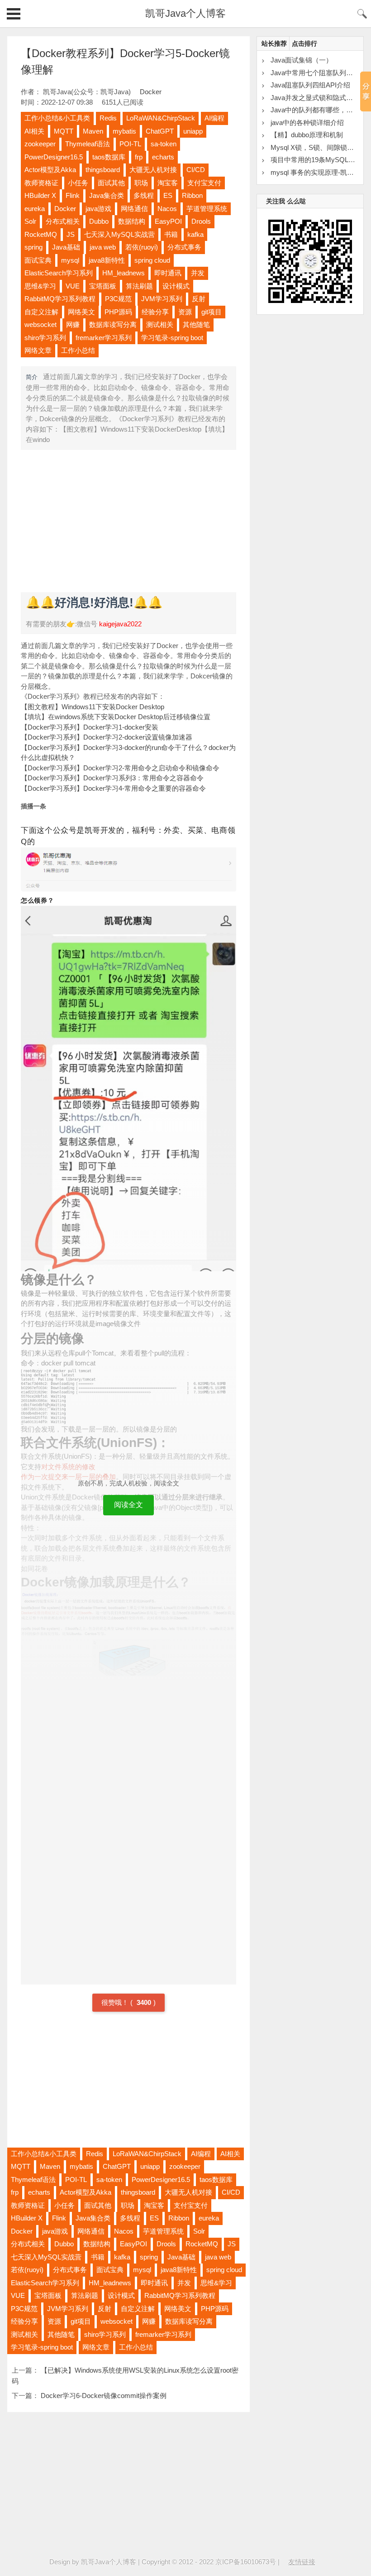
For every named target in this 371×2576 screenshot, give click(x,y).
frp (139, 157)
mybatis (124, 131)
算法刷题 (139, 286)
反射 (199, 299)
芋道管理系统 (207, 209)
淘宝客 (168, 183)
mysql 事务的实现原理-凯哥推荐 (319, 172)
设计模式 (176, 286)
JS (71, 234)
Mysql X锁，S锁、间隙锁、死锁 (319, 147)
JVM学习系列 (162, 299)
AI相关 (34, 131)
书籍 (171, 234)
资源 (185, 312)
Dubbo (99, 221)
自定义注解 (41, 312)
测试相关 (160, 324)
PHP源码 (118, 312)
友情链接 (302, 2562)
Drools (201, 221)
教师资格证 (41, 183)
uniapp (193, 131)
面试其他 (111, 183)
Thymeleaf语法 (88, 144)
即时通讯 (168, 273)
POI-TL (130, 144)
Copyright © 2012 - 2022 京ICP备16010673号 (209, 2562)
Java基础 (66, 247)
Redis (108, 118)
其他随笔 (196, 324)
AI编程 (214, 118)
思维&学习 (40, 286)
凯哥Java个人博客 (185, 13)
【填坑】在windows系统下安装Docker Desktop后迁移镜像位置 (116, 717)
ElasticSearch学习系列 (59, 273)
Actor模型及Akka (50, 170)
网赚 (73, 324)
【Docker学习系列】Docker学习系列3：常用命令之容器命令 (112, 778)
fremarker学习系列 (104, 338)
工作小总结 (78, 350)
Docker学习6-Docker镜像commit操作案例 (104, 2396)
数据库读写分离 (113, 324)
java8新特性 (107, 260)
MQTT (64, 131)
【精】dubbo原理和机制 (307, 135)
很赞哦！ (116, 2002)
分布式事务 (184, 247)
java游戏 (98, 209)
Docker (151, 92)
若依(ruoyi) (142, 247)
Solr (30, 221)
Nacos (167, 209)
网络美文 (81, 312)
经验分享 (155, 312)
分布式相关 (63, 221)
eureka (35, 209)
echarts (163, 157)
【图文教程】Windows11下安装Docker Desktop (93, 707)
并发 (198, 273)
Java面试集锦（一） (302, 60)
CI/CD (196, 170)
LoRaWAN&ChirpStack (161, 118)
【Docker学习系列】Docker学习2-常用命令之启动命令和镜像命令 (120, 768)
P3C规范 (118, 299)
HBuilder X (40, 195)
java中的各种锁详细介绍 (307, 123)
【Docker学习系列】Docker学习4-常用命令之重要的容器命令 (113, 788)
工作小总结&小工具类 (57, 118)
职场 (141, 183)
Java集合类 (107, 195)
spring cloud (152, 260)
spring (33, 247)
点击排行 (304, 43)
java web (103, 247)
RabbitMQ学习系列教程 (60, 299)
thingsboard (103, 170)
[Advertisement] (129, 520)
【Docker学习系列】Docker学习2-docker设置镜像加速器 (107, 737)
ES (168, 195)
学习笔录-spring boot (172, 338)
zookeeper (40, 144)
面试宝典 (38, 260)
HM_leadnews (124, 273)
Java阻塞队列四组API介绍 (310, 85)
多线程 (144, 195)
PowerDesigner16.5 (54, 157)
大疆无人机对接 (153, 170)
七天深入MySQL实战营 (119, 234)
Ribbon (192, 195)
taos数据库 (109, 157)
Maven (93, 131)
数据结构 (132, 221)
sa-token (164, 144)
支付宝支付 (204, 183)
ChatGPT (160, 131)
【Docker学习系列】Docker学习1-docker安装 (90, 727)
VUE (73, 286)
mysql (70, 260)
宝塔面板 (103, 286)
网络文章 (38, 350)
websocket (40, 324)
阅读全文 (128, 1505)
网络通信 (134, 209)
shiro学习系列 (45, 338)
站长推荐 (274, 43)
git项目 (212, 312)
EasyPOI (168, 221)
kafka (195, 234)
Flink (73, 195)
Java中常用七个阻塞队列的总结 (319, 73)
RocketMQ (41, 234)
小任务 (78, 183)
